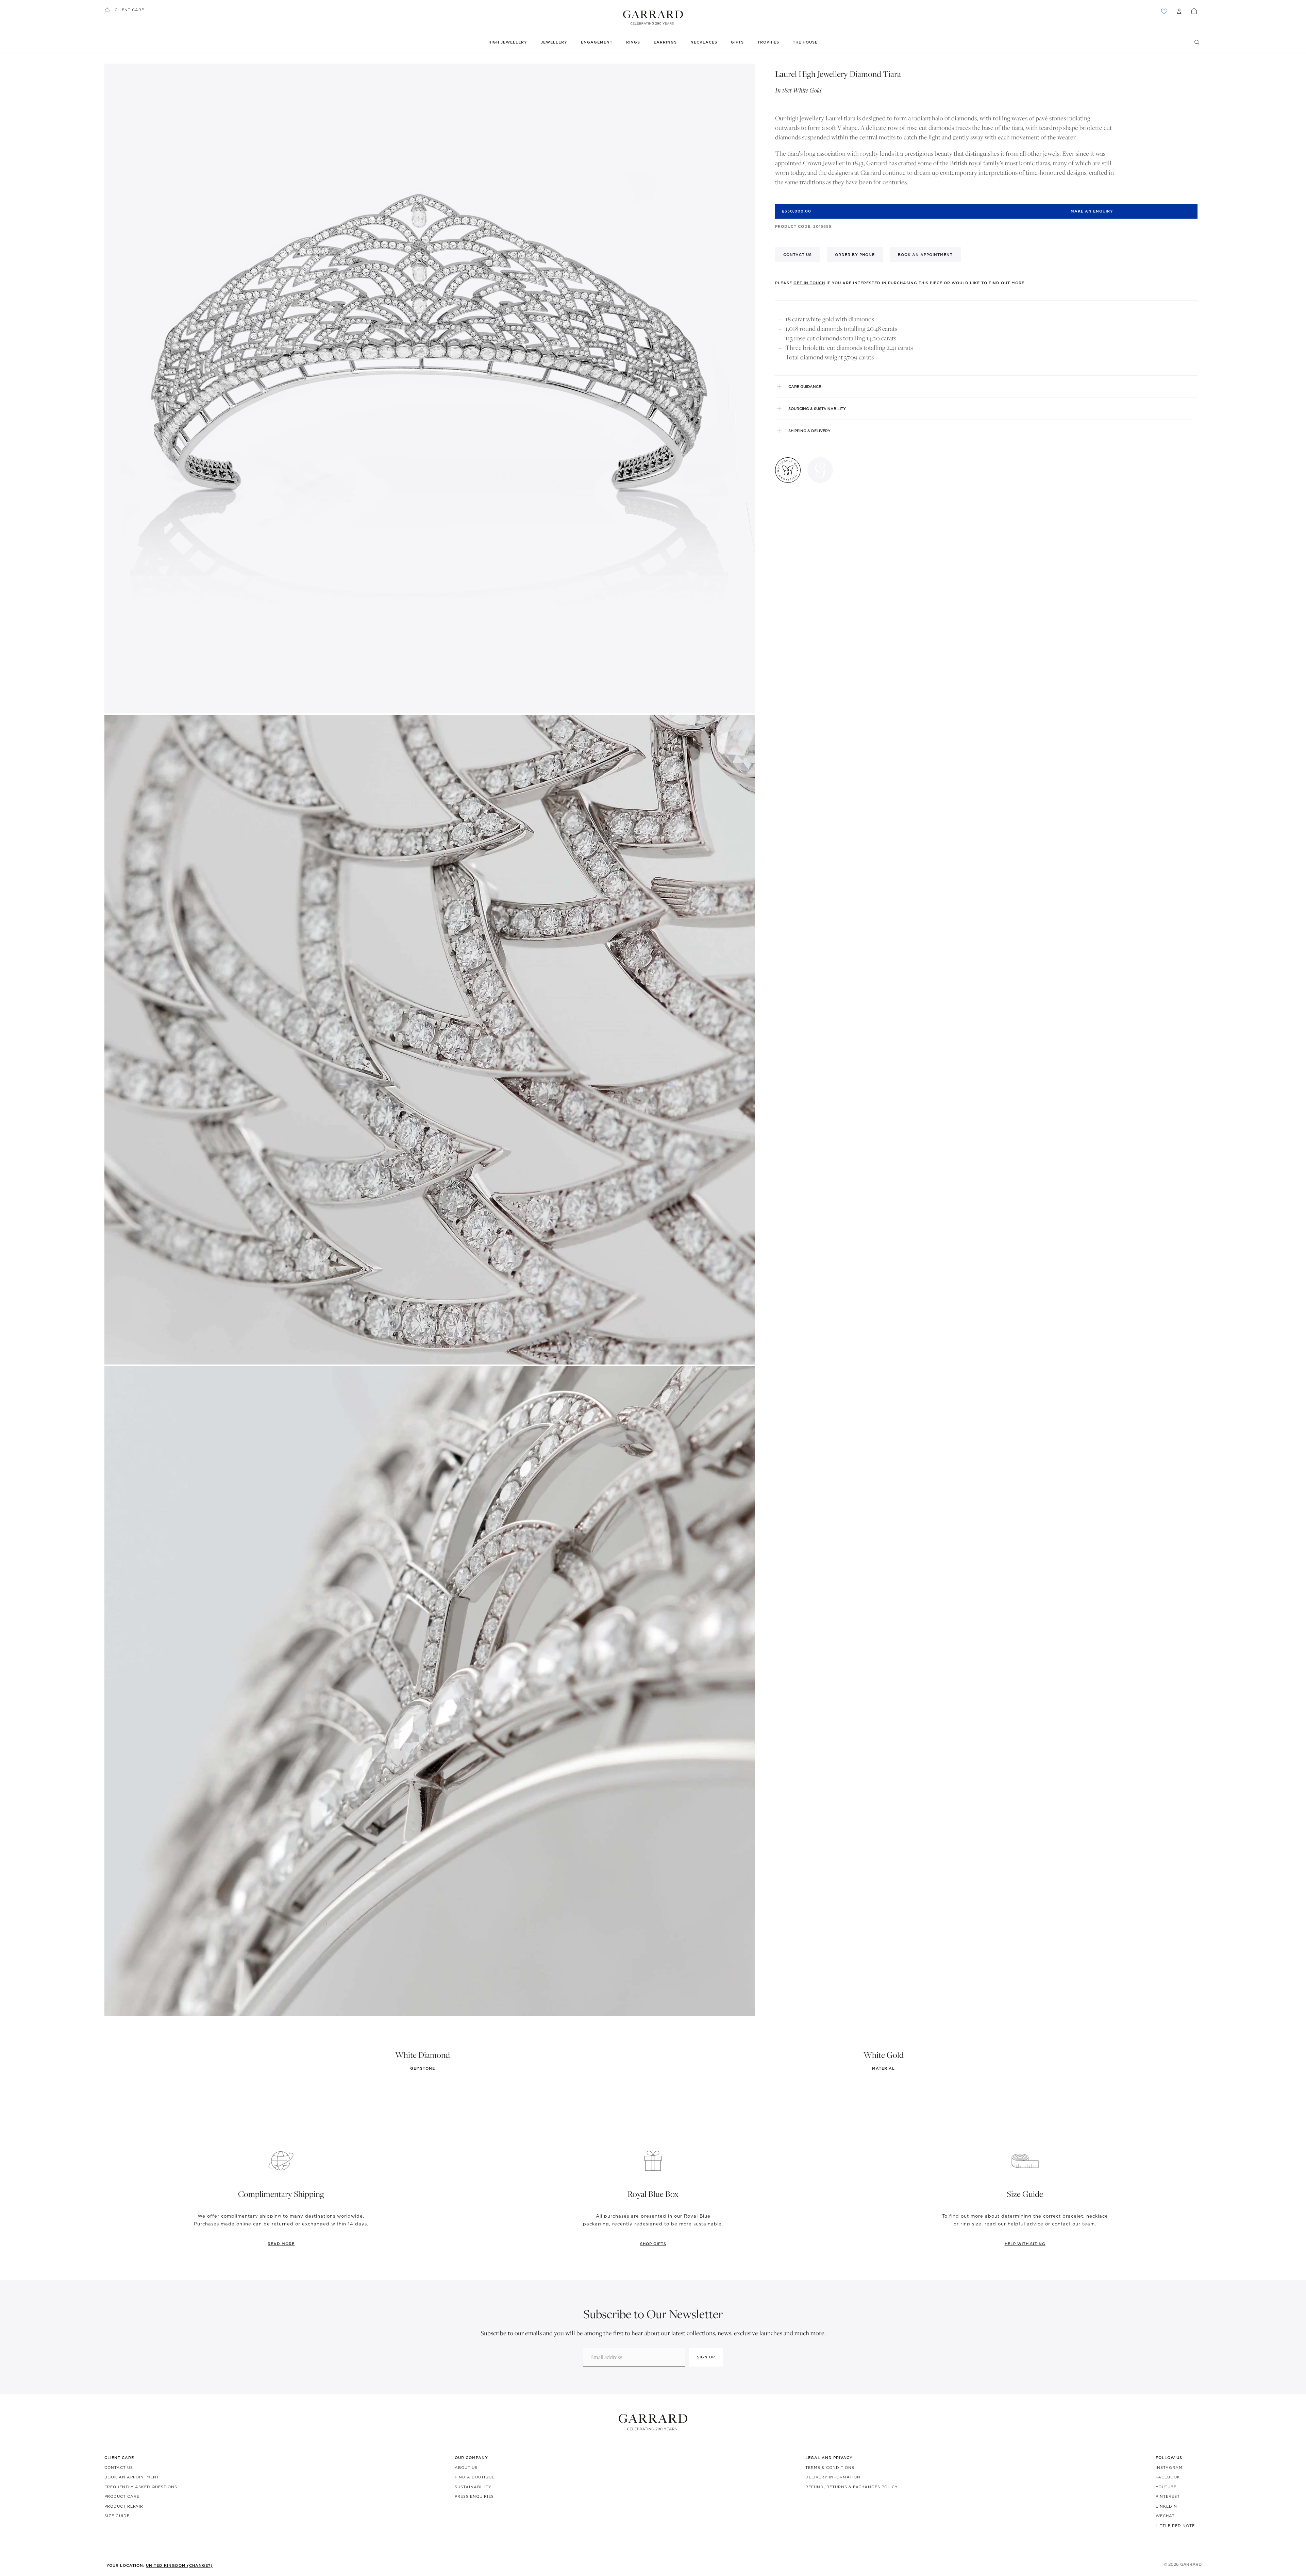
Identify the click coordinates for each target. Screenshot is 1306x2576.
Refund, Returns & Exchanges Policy (852, 2487)
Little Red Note (1175, 2526)
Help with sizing (1025, 2244)
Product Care (122, 2496)
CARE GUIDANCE (805, 387)
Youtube (1166, 2487)
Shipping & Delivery (809, 431)
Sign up (706, 2357)
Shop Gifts (653, 2244)
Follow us (1169, 2458)
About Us (466, 2468)
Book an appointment (925, 255)
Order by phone (855, 255)
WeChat (1165, 2516)
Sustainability (473, 2487)
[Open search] (1197, 42)
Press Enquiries (474, 2496)
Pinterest (1168, 2496)
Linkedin (1166, 2506)
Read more (281, 2244)
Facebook (1168, 2477)
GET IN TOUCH (809, 283)
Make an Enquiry (1092, 211)
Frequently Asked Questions (141, 2487)
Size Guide (117, 2516)
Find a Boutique (475, 2477)
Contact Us (119, 2468)
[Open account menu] (1179, 11)
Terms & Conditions (830, 2468)
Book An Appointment (132, 2477)
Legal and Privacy (829, 2458)
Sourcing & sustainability (817, 409)
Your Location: (160, 2565)
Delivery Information (833, 2477)
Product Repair (124, 2506)
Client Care (129, 10)
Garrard (1191, 2564)
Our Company (471, 2458)
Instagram (1169, 2468)
